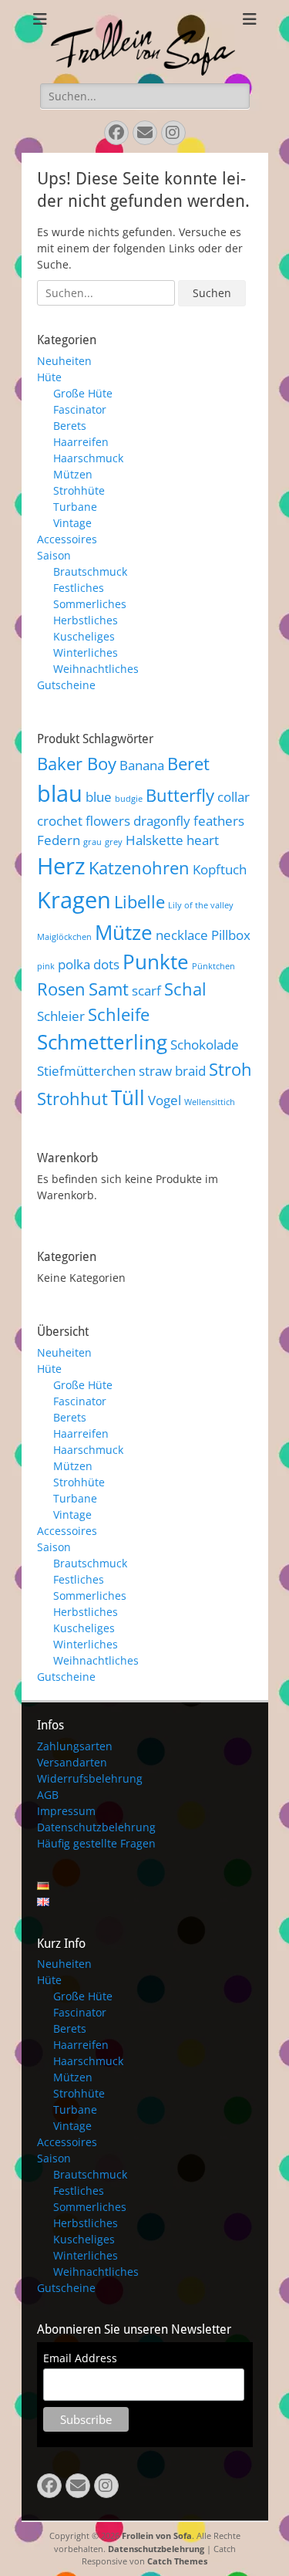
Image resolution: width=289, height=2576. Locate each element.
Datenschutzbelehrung (96, 1827)
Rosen (61, 989)
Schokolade (205, 1045)
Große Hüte (83, 393)
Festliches (79, 588)
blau (60, 793)
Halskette (155, 840)
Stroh (230, 1069)
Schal (185, 989)
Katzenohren (139, 868)
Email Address (80, 2358)
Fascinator (80, 409)
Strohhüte (79, 490)
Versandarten (72, 1762)
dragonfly (162, 821)
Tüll (128, 1097)
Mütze (124, 932)
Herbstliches (86, 620)
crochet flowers (84, 821)
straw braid (172, 1071)
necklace (182, 935)
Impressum (66, 1811)
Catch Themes (177, 2561)
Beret (188, 764)
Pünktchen (213, 966)
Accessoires (67, 539)
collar (234, 797)
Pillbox (231, 935)
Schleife (119, 1014)
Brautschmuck (90, 571)
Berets (70, 426)
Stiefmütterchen (86, 1071)
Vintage (72, 523)
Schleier (61, 1016)
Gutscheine (66, 685)
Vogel (165, 1100)
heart (203, 840)
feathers (219, 821)
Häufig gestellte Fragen (96, 1843)
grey (114, 842)
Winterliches (86, 652)
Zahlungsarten (75, 1746)
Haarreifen (81, 442)
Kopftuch (220, 869)
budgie (129, 799)
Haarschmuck (88, 458)
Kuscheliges (84, 636)
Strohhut (72, 1099)
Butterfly (180, 795)
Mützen (73, 474)
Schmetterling (102, 1042)
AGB (48, 1795)
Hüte (49, 377)
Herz (61, 866)
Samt (109, 989)
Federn (59, 840)
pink (46, 966)
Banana (142, 765)
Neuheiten (64, 361)
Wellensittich (210, 1102)
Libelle (139, 902)
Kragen (74, 900)
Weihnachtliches (96, 669)
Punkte (156, 962)
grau (92, 842)
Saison (54, 555)
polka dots (89, 964)
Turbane (75, 507)
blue (99, 797)
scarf (146, 991)
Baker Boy (77, 764)
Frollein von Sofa (157, 2535)
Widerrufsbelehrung (90, 1778)
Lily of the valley (201, 905)
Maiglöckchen (64, 937)
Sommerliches (90, 604)
